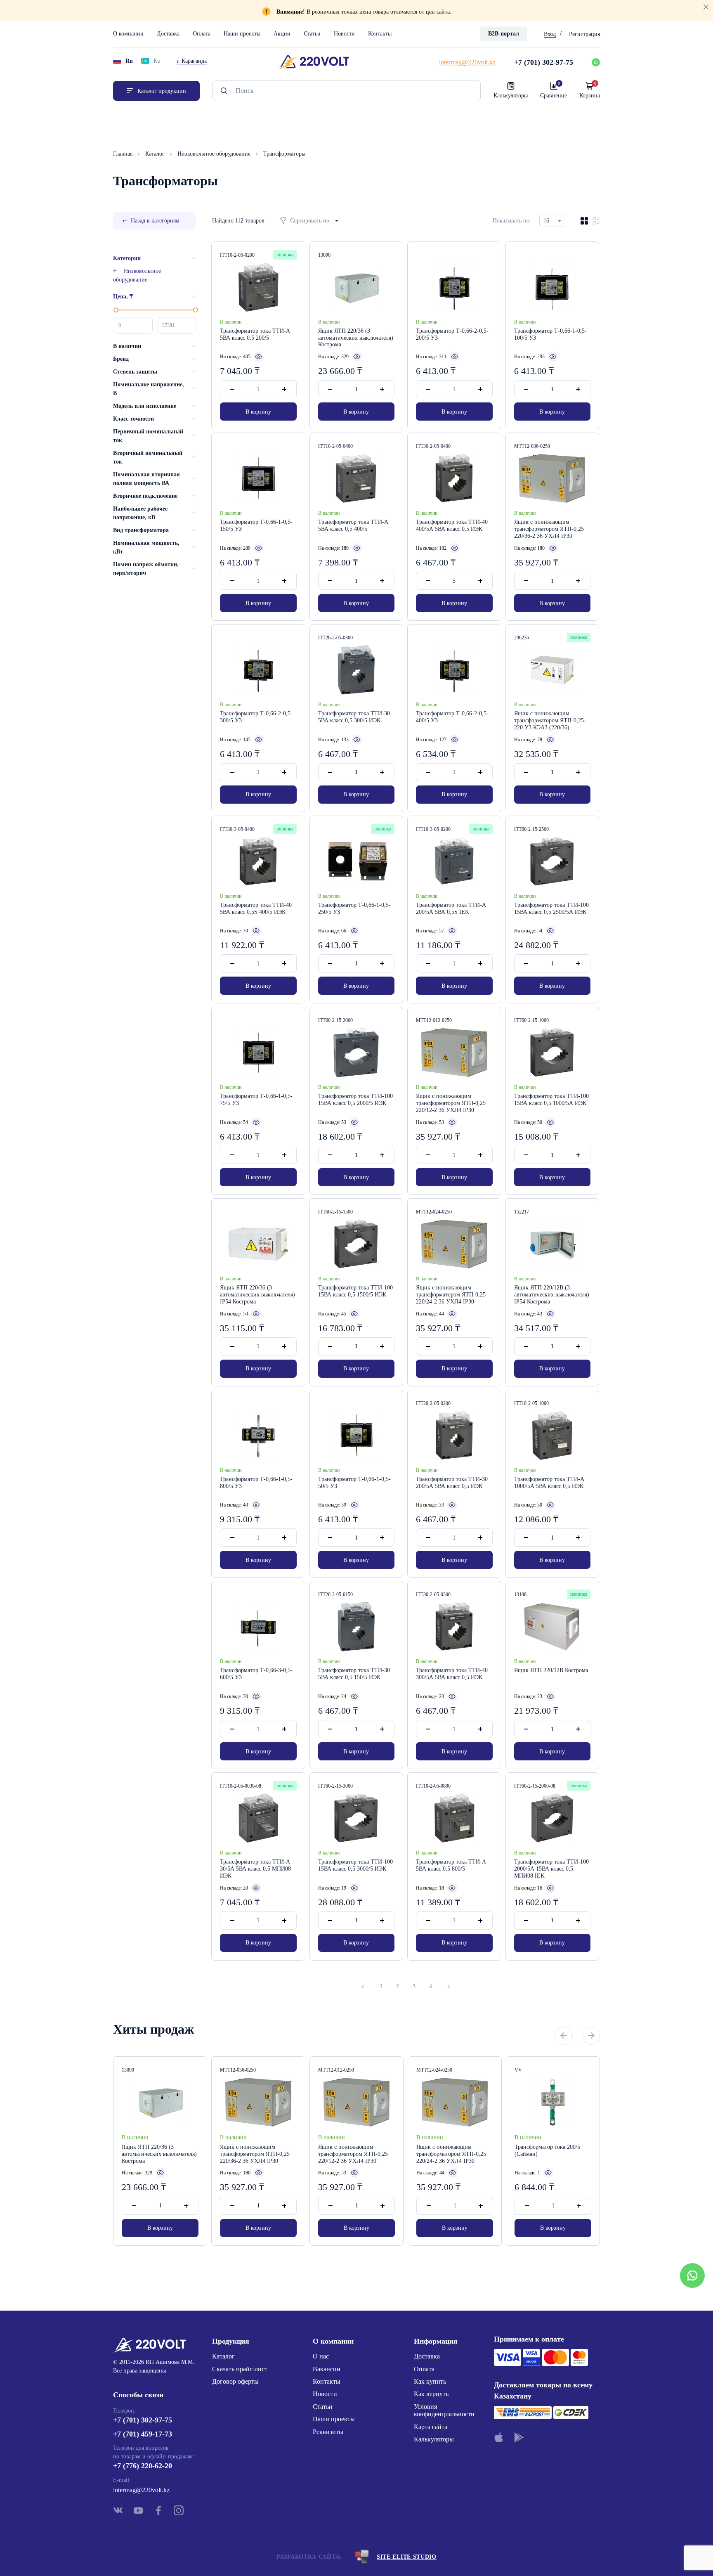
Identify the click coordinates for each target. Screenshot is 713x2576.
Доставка (168, 34)
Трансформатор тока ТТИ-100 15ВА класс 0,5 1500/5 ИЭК (355, 1291)
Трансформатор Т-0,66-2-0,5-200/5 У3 (452, 334)
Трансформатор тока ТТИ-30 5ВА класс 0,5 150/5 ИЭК (354, 1674)
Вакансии (327, 2369)
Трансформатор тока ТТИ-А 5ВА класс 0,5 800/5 (451, 1865)
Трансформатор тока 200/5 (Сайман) (547, 2150)
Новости (344, 34)
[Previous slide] (564, 2036)
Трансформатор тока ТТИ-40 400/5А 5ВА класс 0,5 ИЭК (452, 525)
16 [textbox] (546, 221)
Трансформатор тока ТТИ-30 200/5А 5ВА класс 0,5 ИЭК (452, 1483)
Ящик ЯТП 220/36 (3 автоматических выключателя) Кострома (356, 338)
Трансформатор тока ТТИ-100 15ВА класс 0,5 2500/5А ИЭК (551, 908)
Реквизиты (328, 2432)
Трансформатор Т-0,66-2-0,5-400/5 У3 (452, 717)
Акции (282, 34)
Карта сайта (431, 2427)
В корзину (258, 412)
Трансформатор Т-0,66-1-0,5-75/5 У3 (256, 1100)
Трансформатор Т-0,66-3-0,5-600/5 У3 (256, 1674)
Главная (124, 154)
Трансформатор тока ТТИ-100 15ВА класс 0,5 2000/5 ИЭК (355, 1100)
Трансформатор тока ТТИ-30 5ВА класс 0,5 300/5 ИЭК (354, 717)
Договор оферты (235, 2381)
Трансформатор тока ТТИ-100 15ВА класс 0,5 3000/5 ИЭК (355, 1865)
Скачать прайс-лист (240, 2369)
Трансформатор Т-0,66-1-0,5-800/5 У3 (256, 1483)
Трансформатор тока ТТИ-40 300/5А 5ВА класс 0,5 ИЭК (452, 1674)
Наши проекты (242, 34)
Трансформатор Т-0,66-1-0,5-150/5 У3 (256, 525)
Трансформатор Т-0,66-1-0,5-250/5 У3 (354, 908)
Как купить (430, 2381)
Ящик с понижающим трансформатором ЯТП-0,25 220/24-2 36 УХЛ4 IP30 (451, 1295)
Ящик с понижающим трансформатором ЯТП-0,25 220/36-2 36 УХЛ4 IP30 (549, 529)
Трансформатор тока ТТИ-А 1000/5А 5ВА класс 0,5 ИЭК (549, 1483)
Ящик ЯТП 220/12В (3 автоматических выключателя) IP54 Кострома (552, 1295)
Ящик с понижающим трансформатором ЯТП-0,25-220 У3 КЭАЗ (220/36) (550, 720)
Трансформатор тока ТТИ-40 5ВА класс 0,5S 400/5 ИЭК (256, 908)
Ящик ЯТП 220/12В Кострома (551, 1670)
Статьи (312, 34)
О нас (321, 2356)
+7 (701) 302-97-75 (143, 2420)
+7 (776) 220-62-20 (143, 2466)
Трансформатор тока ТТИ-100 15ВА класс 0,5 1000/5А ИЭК (551, 1100)
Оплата (202, 34)
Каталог (156, 154)
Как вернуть (431, 2394)
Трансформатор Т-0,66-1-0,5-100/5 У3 (550, 334)
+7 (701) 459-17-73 (143, 2434)
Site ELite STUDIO (407, 2557)
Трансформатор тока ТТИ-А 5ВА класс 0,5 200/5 (255, 334)
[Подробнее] (259, 357)
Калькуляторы (434, 2439)
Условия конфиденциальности (444, 2410)
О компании (128, 34)
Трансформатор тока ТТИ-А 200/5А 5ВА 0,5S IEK (451, 908)
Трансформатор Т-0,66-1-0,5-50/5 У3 (354, 1483)
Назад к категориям (155, 221)
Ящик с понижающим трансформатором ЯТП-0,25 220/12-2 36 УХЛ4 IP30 (451, 1103)
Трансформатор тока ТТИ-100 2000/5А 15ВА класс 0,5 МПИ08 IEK (551, 1869)
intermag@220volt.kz (141, 2490)
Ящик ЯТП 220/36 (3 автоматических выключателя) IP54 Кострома (257, 1295)
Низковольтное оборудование (215, 154)
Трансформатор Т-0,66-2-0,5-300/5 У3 (256, 717)
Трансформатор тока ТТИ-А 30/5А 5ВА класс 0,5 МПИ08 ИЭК (255, 1869)
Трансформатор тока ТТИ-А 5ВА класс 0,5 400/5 (353, 525)
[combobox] (552, 221)
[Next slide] (591, 2036)
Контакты (380, 34)
